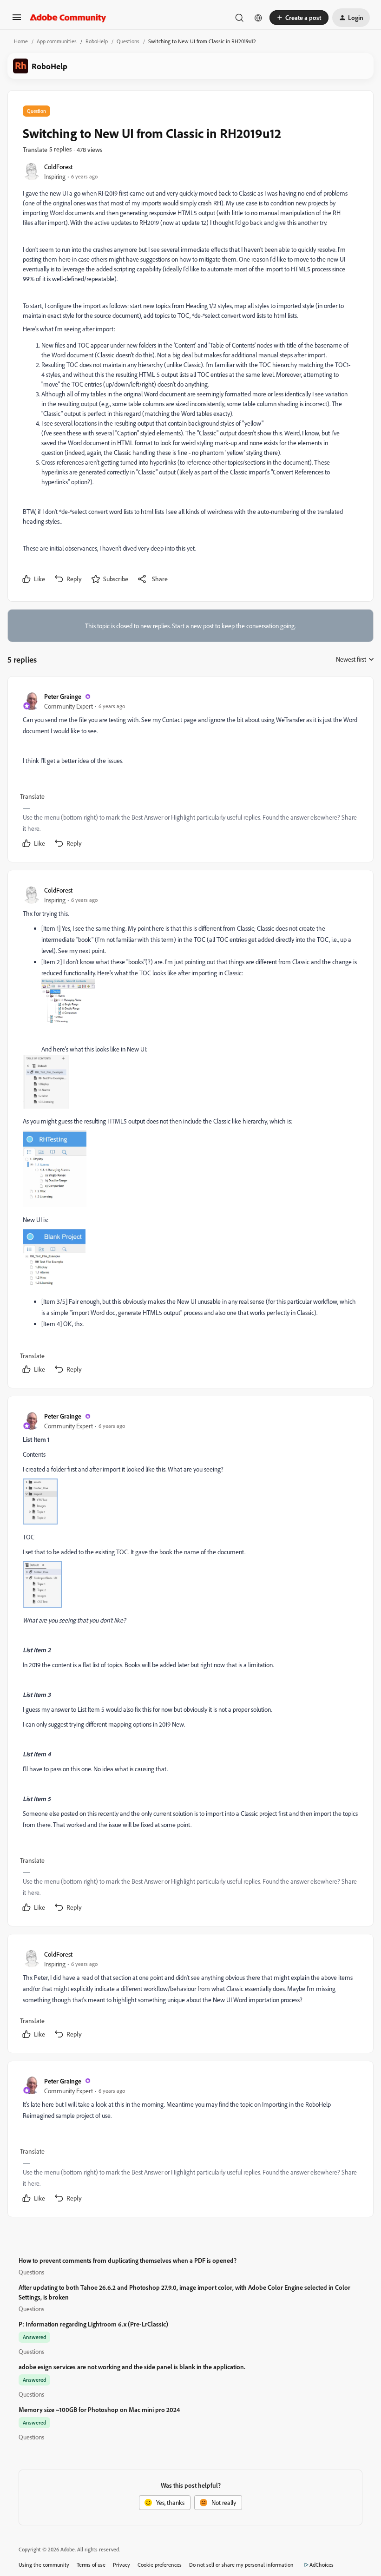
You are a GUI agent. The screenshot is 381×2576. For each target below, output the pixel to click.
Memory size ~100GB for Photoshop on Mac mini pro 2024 (99, 2409)
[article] (190, 771)
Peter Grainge (63, 696)
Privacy (122, 2565)
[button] (17, 20)
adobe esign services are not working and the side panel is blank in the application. (132, 2367)
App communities (57, 41)
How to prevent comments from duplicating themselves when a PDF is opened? (128, 2260)
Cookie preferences (160, 2565)
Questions (128, 41)
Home (21, 41)
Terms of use (91, 2565)
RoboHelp (97, 41)
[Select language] (258, 18)
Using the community (44, 2565)
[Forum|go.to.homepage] (68, 18)
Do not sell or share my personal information (241, 2565)
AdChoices (322, 2565)
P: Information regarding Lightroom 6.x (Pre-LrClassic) (93, 2324)
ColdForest (58, 167)
